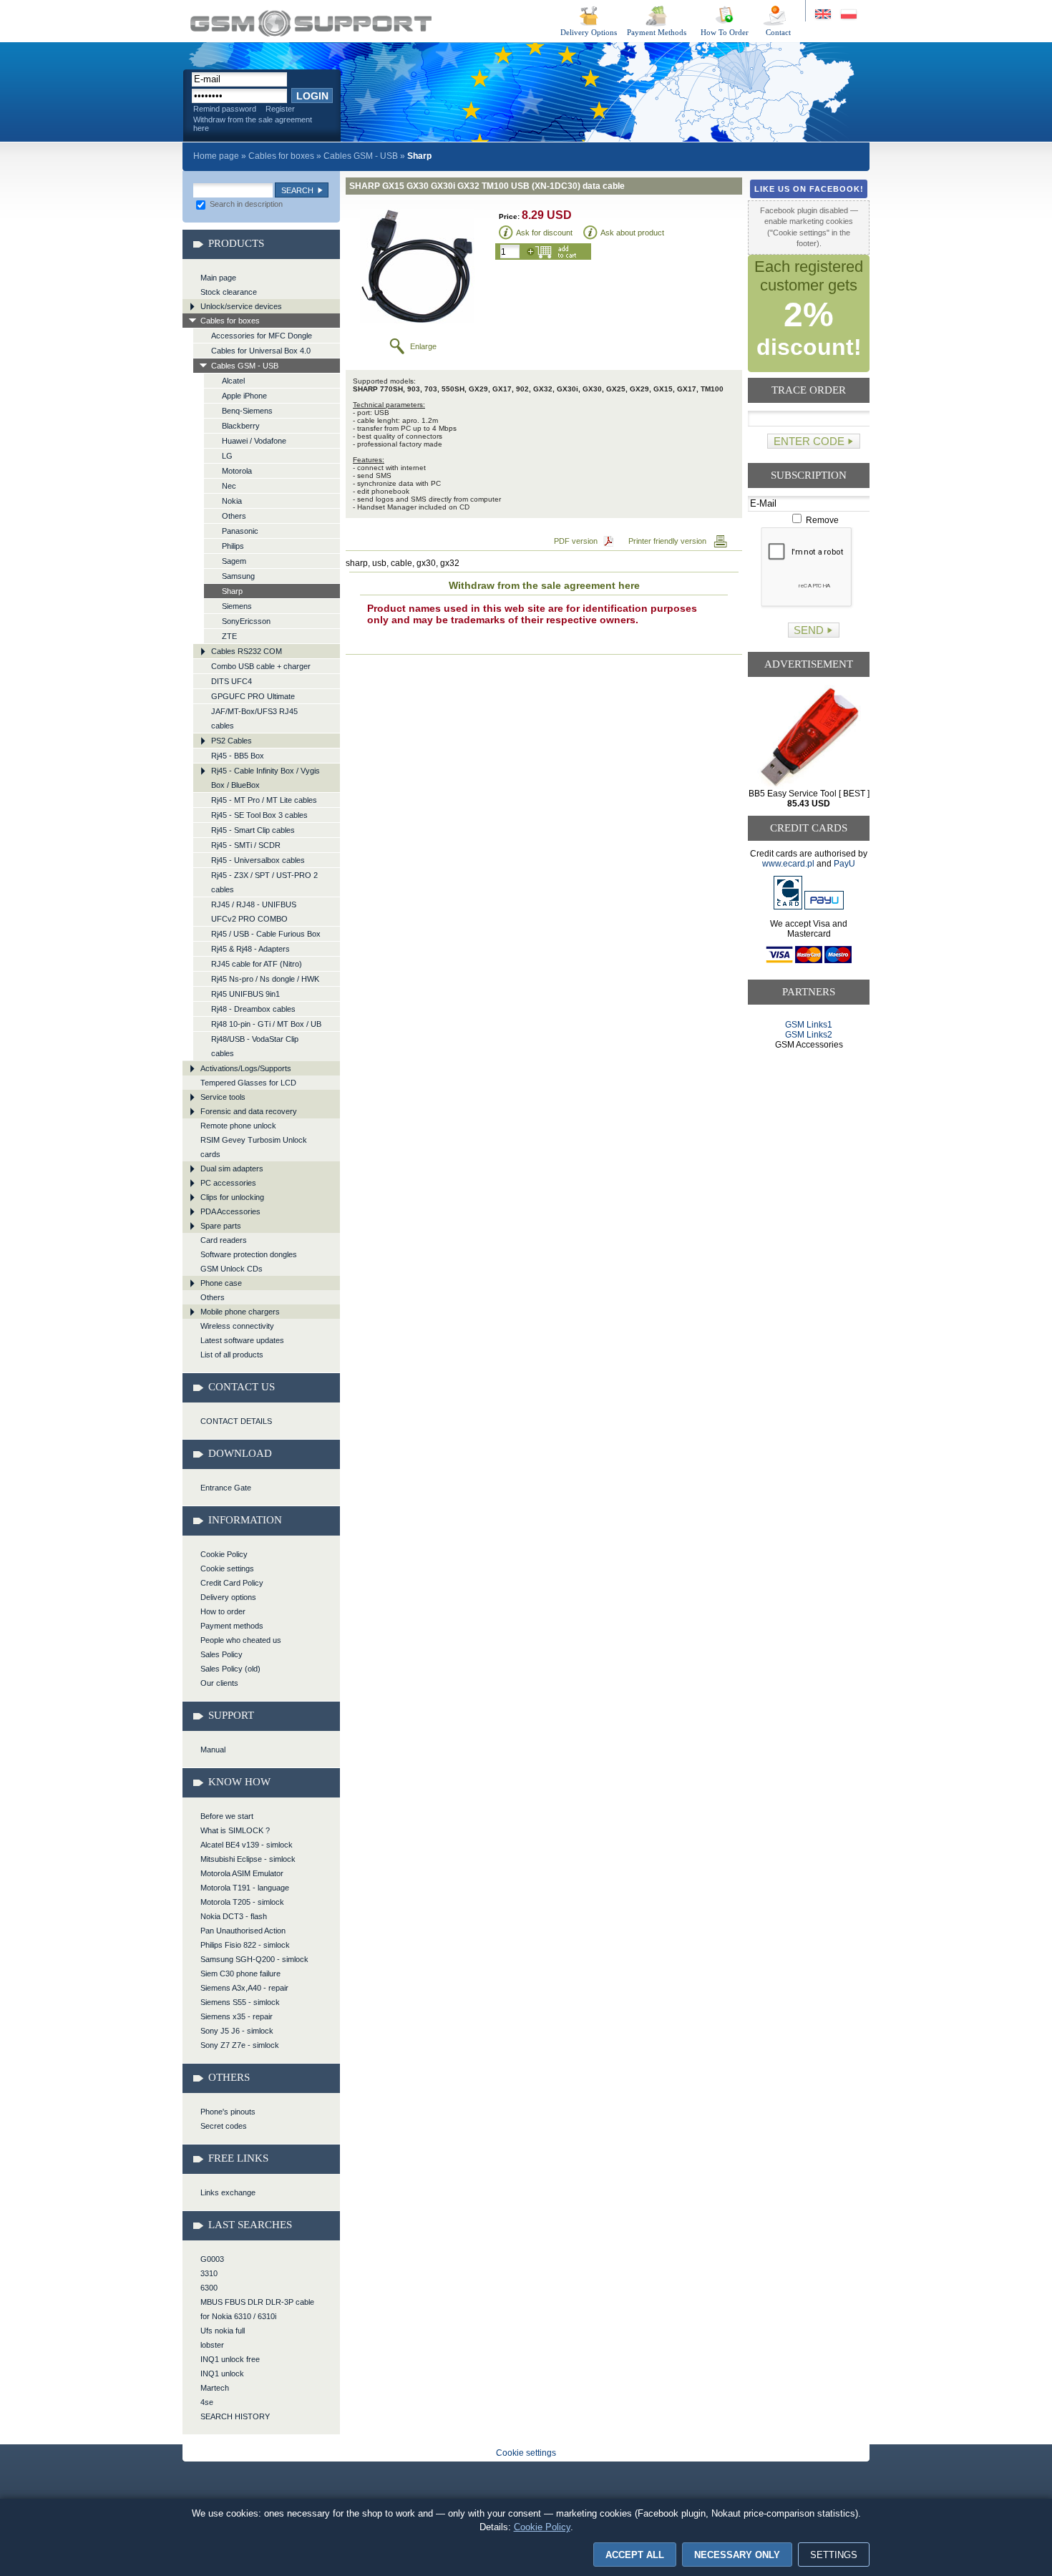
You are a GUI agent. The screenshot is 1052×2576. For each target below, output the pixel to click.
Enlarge (423, 346)
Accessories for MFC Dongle (262, 336)
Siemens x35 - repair (237, 2016)
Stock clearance (229, 292)
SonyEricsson (246, 621)
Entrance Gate (226, 1488)
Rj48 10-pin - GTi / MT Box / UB (266, 1024)
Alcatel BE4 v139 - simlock (247, 1845)
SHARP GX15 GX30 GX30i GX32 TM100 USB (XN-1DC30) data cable (311, 23)
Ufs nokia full (223, 2331)
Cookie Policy (224, 1554)
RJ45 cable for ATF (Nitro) (257, 964)
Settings (834, 2555)
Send (809, 630)
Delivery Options (589, 32)
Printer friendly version (667, 541)
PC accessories (228, 1183)
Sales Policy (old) (230, 1669)
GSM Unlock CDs (232, 1269)
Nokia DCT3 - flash (234, 1916)
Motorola (237, 471)
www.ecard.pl (788, 864)
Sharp (232, 591)
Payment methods (232, 1626)
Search (297, 190)
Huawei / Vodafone (254, 441)
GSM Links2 (809, 1035)
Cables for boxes (281, 156)
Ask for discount (544, 233)
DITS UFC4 (232, 681)
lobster (212, 2345)
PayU (844, 864)
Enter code (809, 441)
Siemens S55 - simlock (240, 2002)
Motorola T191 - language (245, 1888)
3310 (209, 2273)
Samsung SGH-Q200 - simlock (254, 1959)
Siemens (237, 606)
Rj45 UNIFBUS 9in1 (245, 994)
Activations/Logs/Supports (246, 1068)
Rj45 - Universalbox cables (258, 860)
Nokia (232, 501)
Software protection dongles (249, 1254)
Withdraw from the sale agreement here (253, 124)
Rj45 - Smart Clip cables (253, 830)
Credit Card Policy (232, 1583)
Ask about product (632, 233)
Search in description (245, 204)
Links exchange (228, 2192)
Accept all (635, 2555)
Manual (213, 1750)
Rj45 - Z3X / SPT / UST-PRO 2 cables (264, 882)
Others (234, 516)
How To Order (725, 32)
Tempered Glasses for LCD (248, 1083)
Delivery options (228, 1597)
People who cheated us (241, 1640)
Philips (233, 546)
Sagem (234, 561)
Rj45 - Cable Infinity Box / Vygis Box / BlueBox (266, 778)
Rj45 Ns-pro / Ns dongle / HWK (265, 979)
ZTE (229, 636)
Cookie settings (227, 1568)
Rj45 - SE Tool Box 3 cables (259, 815)
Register (280, 109)
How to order (223, 1611)
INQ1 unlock (222, 2373)
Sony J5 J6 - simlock (237, 2031)
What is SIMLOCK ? (235, 1830)
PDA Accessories (230, 1211)
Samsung (238, 576)
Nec (229, 486)
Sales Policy (221, 1654)
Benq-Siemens (247, 411)
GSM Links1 (809, 1025)
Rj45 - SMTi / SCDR (246, 845)
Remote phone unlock (238, 1126)
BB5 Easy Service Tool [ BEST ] (809, 799)
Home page (216, 156)
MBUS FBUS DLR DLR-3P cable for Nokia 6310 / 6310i (257, 2309)
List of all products (232, 1355)
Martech (215, 2388)
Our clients (219, 1683)
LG (227, 456)
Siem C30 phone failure (240, 1974)
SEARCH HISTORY (235, 2416)
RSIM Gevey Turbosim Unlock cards (254, 1147)
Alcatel (233, 381)
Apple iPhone (244, 396)
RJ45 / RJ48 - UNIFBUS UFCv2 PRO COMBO (254, 912)
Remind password (225, 109)
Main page (218, 278)
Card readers (224, 1240)
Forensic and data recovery (249, 1111)
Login (312, 96)
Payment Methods (657, 32)
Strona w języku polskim (848, 15)
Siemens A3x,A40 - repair (244, 1988)
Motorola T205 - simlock (242, 1902)
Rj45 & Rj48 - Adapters (250, 949)
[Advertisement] (809, 1104)
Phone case (221, 1283)
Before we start (227, 1816)
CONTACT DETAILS (236, 1421)
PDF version (576, 541)
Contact (778, 32)
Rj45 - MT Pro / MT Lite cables (264, 800)
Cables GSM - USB (361, 156)
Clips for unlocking (232, 1197)
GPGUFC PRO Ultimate (253, 696)
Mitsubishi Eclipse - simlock (248, 1859)
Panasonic (240, 531)
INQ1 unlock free (230, 2359)
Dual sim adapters (232, 1169)
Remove (821, 520)
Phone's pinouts (228, 2112)
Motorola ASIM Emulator (242, 1873)
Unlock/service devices (241, 306)
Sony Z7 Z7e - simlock (240, 2045)
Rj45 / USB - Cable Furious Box (266, 934)
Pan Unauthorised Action (243, 1931)
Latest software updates (242, 1340)
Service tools (223, 1097)
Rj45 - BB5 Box (238, 756)
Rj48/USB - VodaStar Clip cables (255, 1046)
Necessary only (737, 2555)
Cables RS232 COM (247, 651)
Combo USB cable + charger (261, 666)
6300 (209, 2288)
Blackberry (241, 426)
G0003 (212, 2259)
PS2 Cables (232, 741)
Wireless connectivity (237, 1326)
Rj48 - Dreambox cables (253, 1009)
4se (207, 2402)
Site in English (824, 15)
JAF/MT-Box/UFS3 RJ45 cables (254, 718)
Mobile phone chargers (240, 1312)
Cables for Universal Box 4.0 (261, 351)
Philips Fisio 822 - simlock (245, 1945)
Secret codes (224, 2126)
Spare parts (221, 1226)
